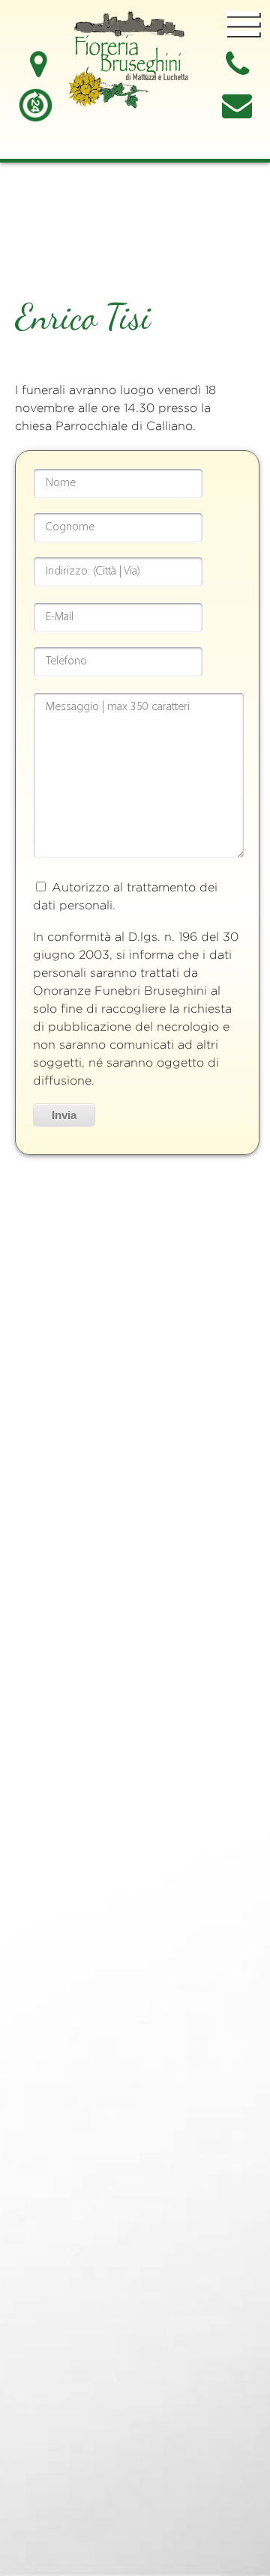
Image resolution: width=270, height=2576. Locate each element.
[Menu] (243, 25)
